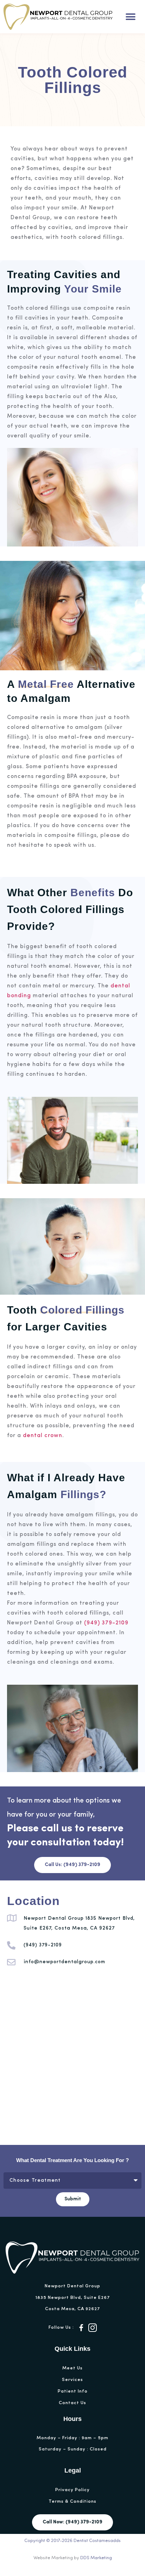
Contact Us (72, 2403)
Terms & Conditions (72, 2501)
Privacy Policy (72, 2490)
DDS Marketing (96, 2558)
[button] (130, 17)
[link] (81, 2328)
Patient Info (73, 2391)
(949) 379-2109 (106, 1623)
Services (72, 2380)
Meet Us (72, 2368)
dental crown (43, 1436)
